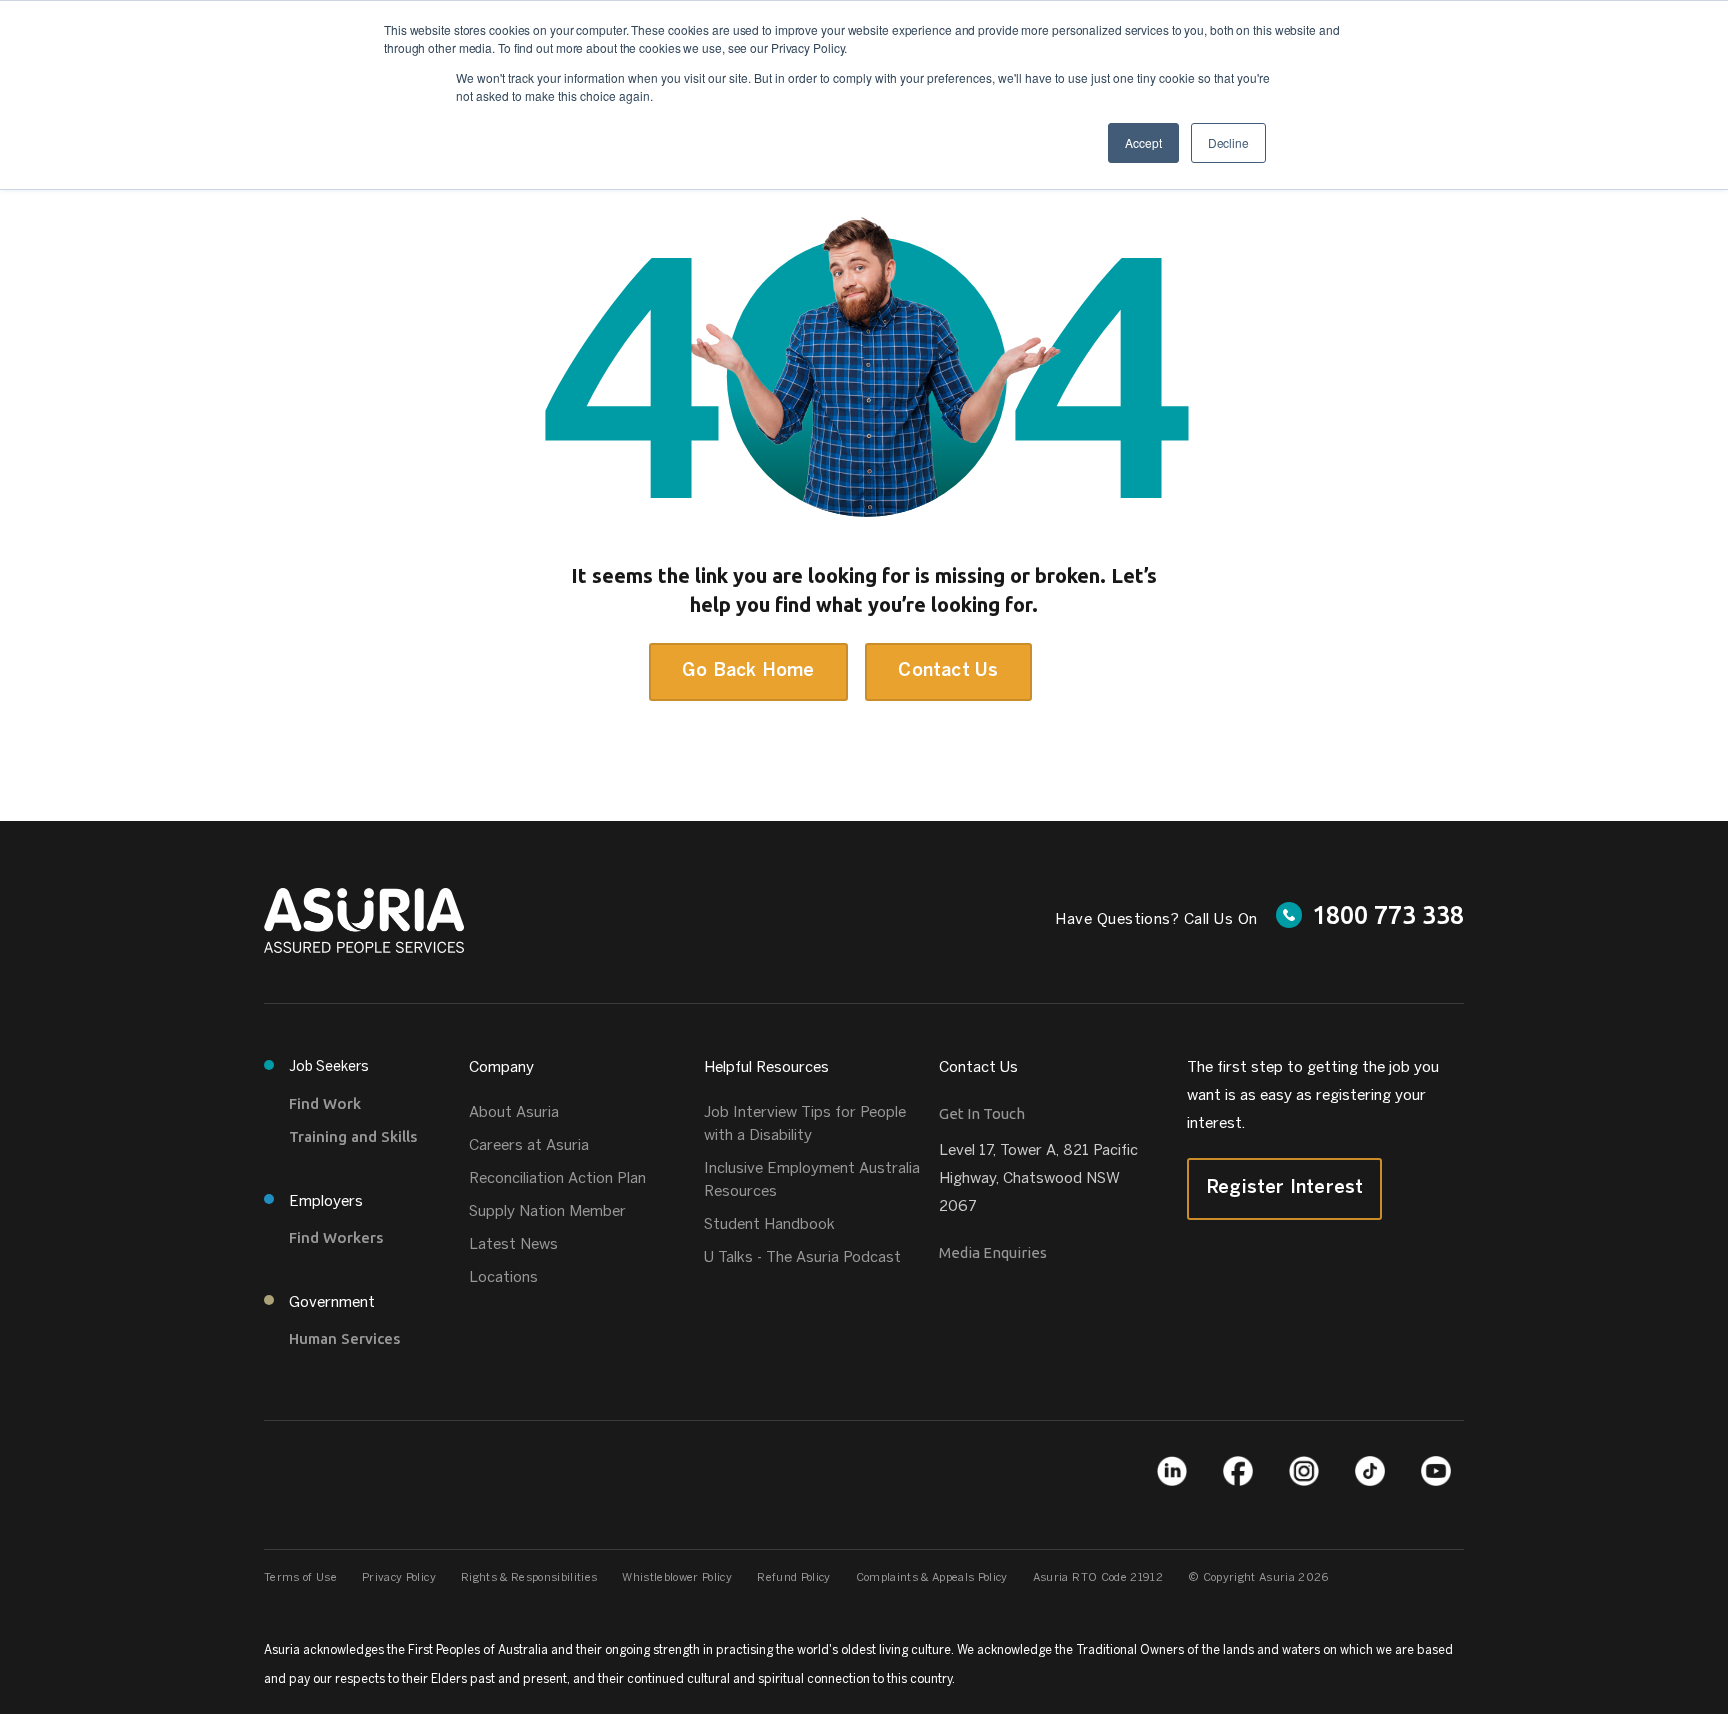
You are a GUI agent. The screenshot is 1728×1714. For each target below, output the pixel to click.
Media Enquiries (993, 1252)
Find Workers (336, 1237)
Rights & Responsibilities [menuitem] (529, 1578)
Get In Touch (982, 1113)
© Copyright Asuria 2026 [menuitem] (1258, 1578)
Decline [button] (1228, 142)
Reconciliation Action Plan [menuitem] (557, 1179)
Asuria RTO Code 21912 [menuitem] (1098, 1578)
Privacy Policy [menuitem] (399, 1578)
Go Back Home (748, 671)
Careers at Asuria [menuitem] (529, 1146)
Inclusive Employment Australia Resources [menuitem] (812, 1180)
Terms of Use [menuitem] (300, 1578)
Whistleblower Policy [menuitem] (677, 1578)
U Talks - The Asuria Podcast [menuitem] (802, 1258)
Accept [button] (1143, 142)
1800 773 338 (1388, 915)
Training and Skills (353, 1136)
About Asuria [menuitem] (514, 1113)
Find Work (325, 1103)
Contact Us (948, 671)
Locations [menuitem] (503, 1278)
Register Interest (1284, 1188)
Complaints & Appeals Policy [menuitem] (932, 1578)
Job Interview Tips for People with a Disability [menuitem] (805, 1124)
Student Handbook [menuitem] (769, 1225)
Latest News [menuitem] (513, 1245)
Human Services (344, 1338)
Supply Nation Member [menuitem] (547, 1212)
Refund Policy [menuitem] (793, 1578)
